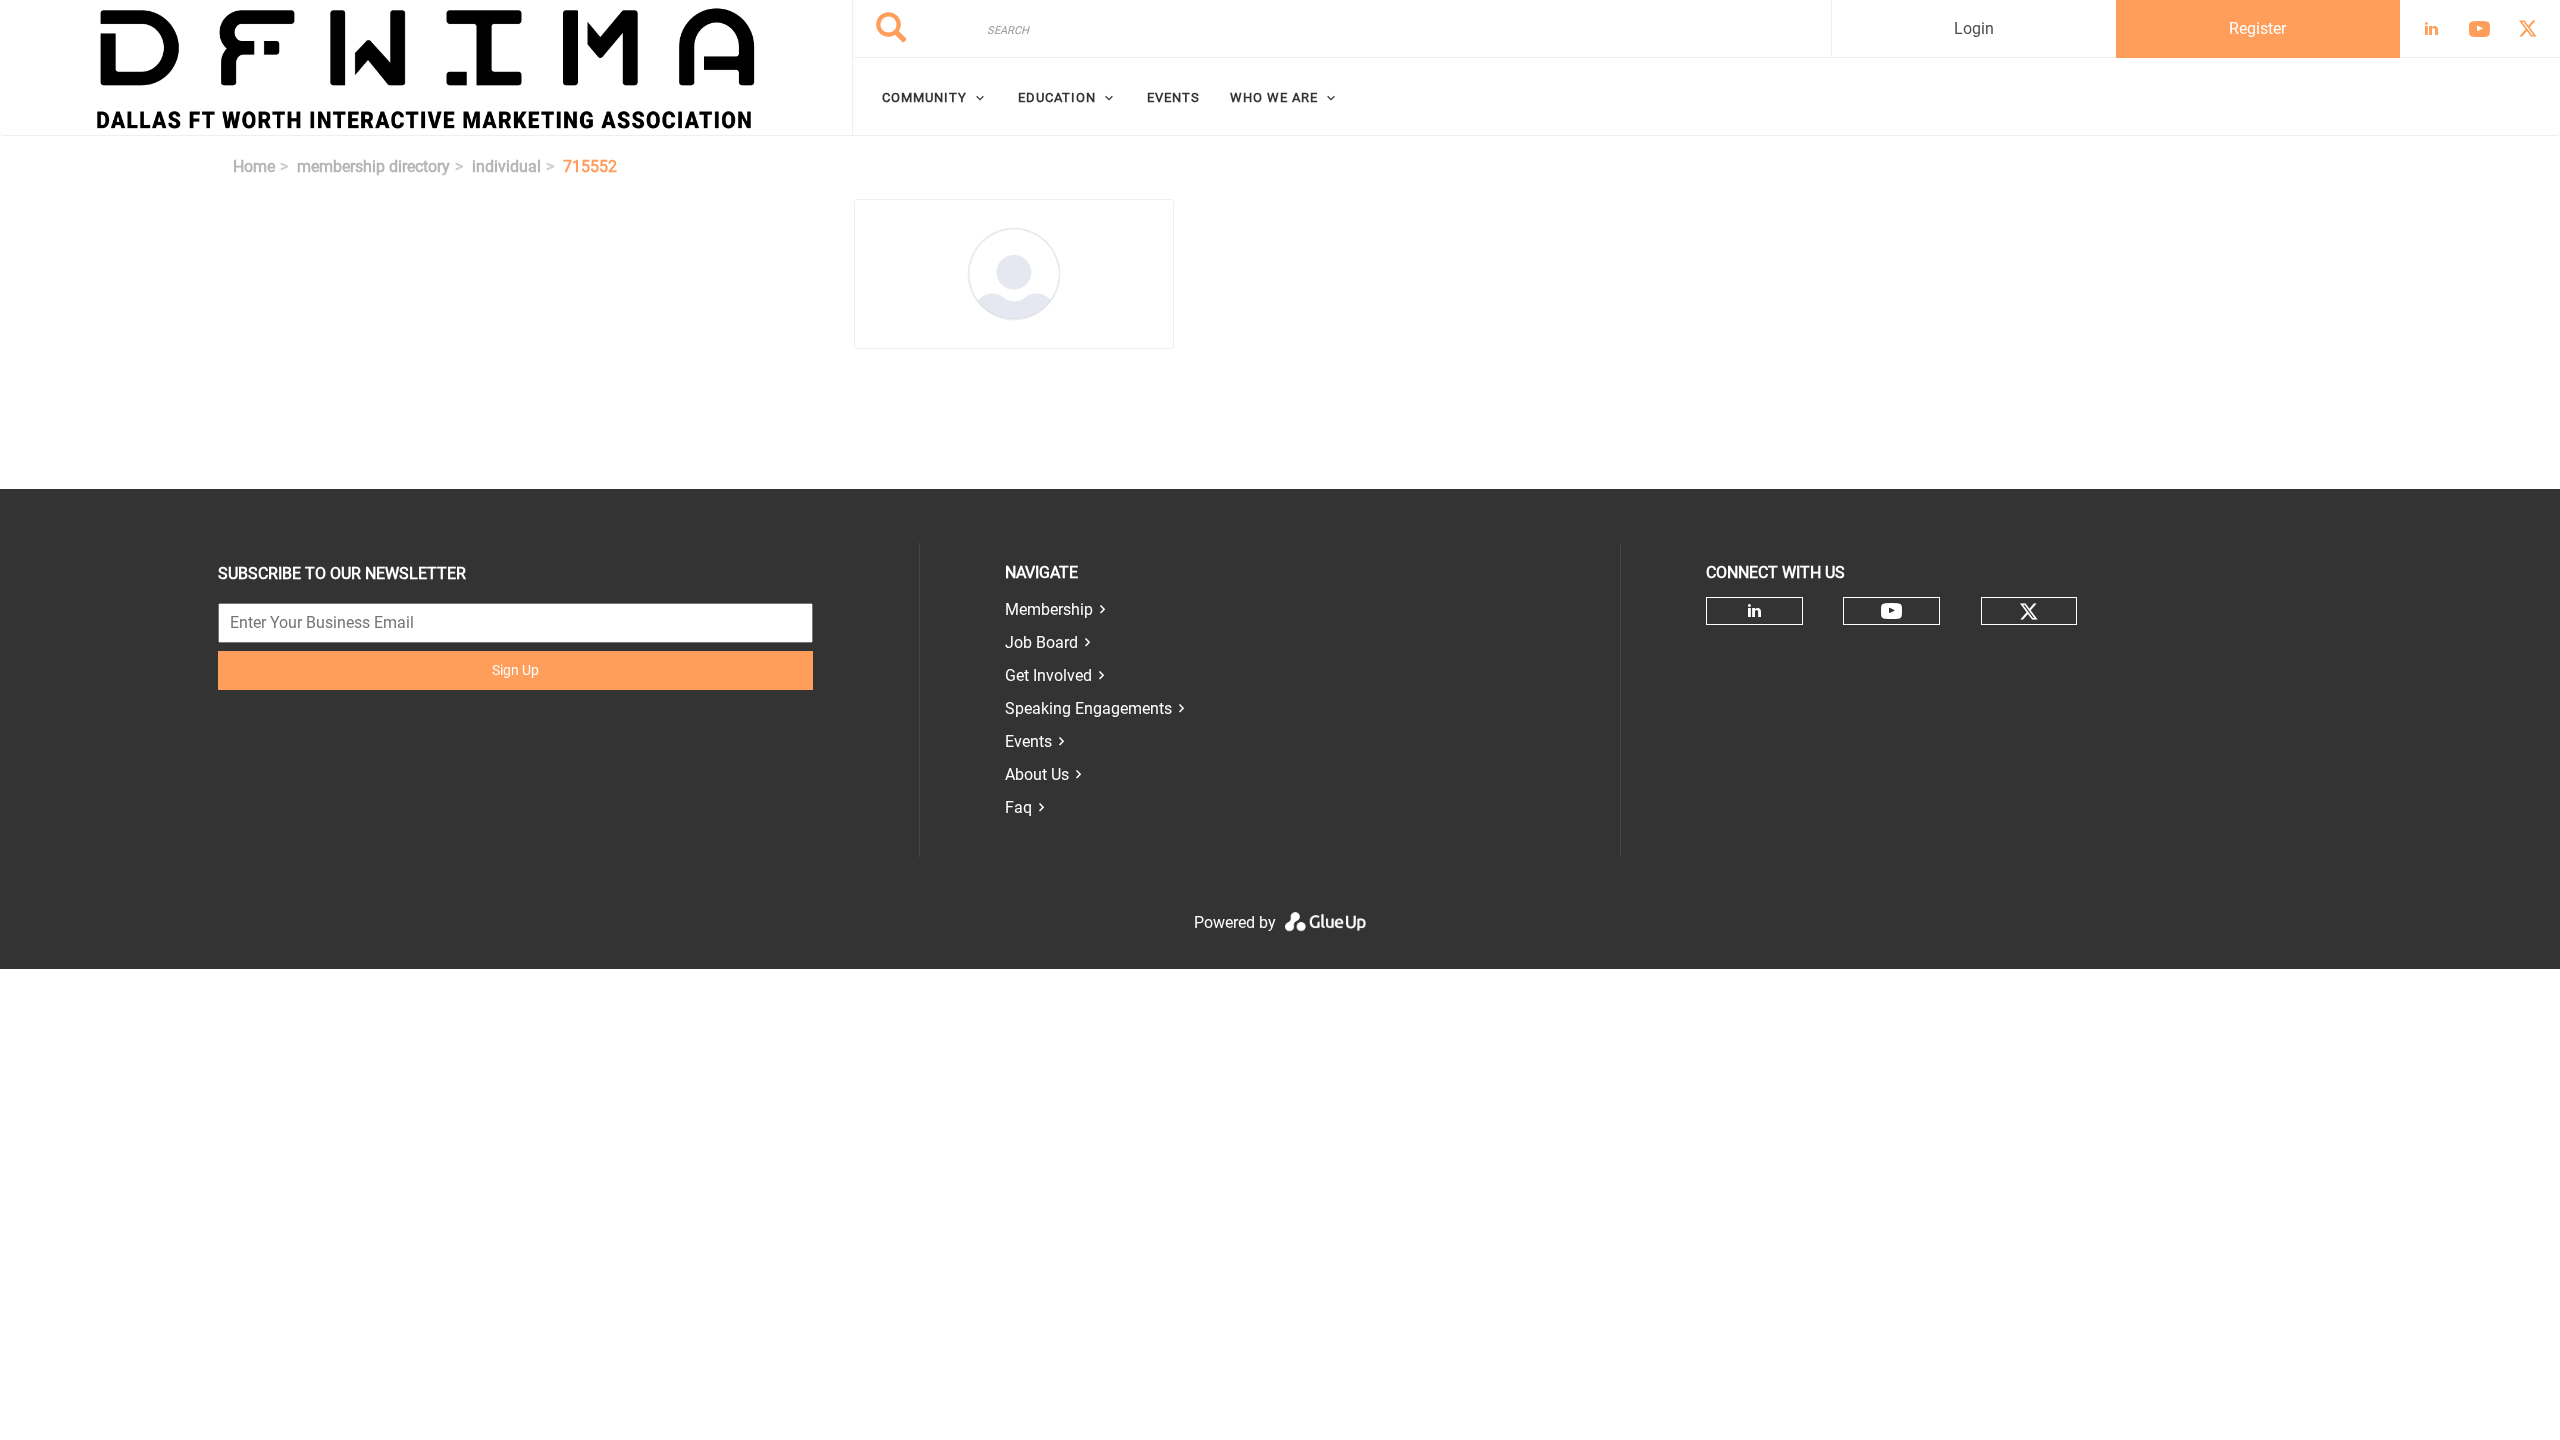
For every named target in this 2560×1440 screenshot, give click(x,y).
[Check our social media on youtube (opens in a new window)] (1891, 611)
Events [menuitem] (1173, 97)
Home (254, 166)
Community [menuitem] (924, 97)
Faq (1018, 807)
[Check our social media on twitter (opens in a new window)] (2029, 612)
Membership (1049, 609)
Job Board (1041, 642)
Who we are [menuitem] (1274, 97)
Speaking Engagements (1088, 708)
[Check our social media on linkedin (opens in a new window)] (1754, 611)
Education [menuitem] (1057, 97)
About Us (1037, 774)
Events (1028, 741)
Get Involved (1048, 675)
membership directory (373, 166)
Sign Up (515, 670)
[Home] (426, 68)
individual (506, 166)
